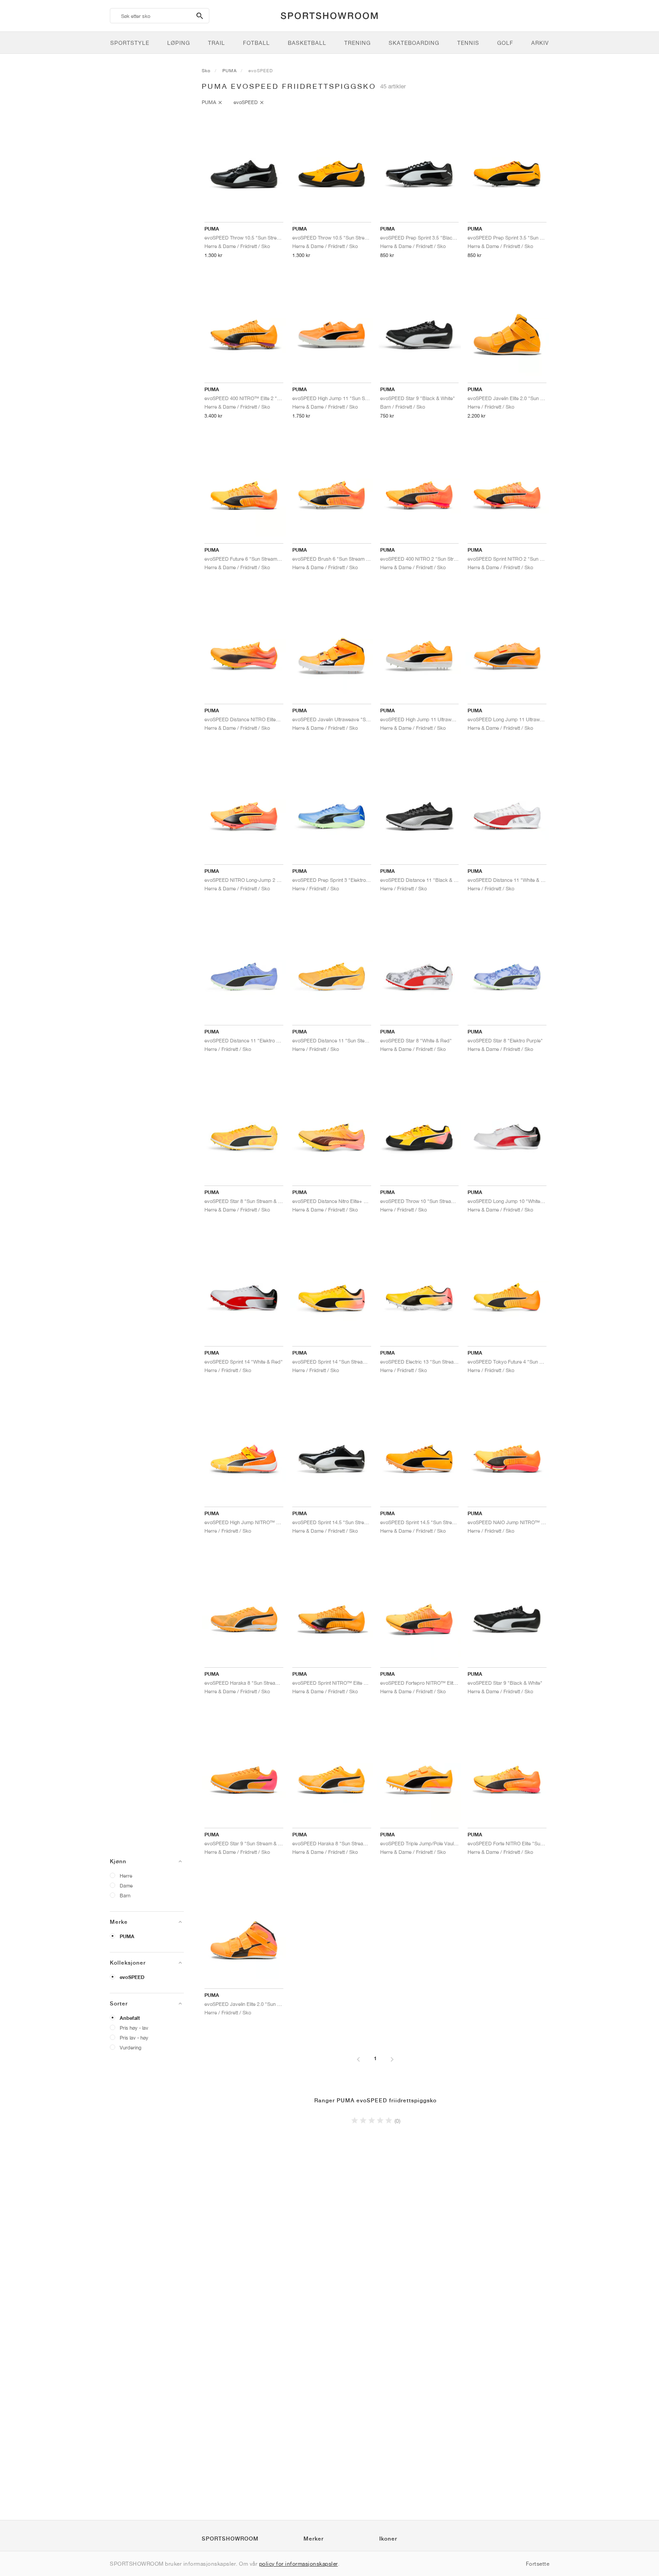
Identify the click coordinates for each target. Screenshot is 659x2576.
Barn (125, 1895)
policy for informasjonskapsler (299, 2564)
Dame (126, 1885)
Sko (206, 70)
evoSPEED (132, 1977)
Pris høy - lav (134, 2028)
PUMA (127, 1936)
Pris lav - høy (134, 2038)
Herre (126, 1876)
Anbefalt (130, 2018)
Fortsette (538, 2564)
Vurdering (130, 2047)
